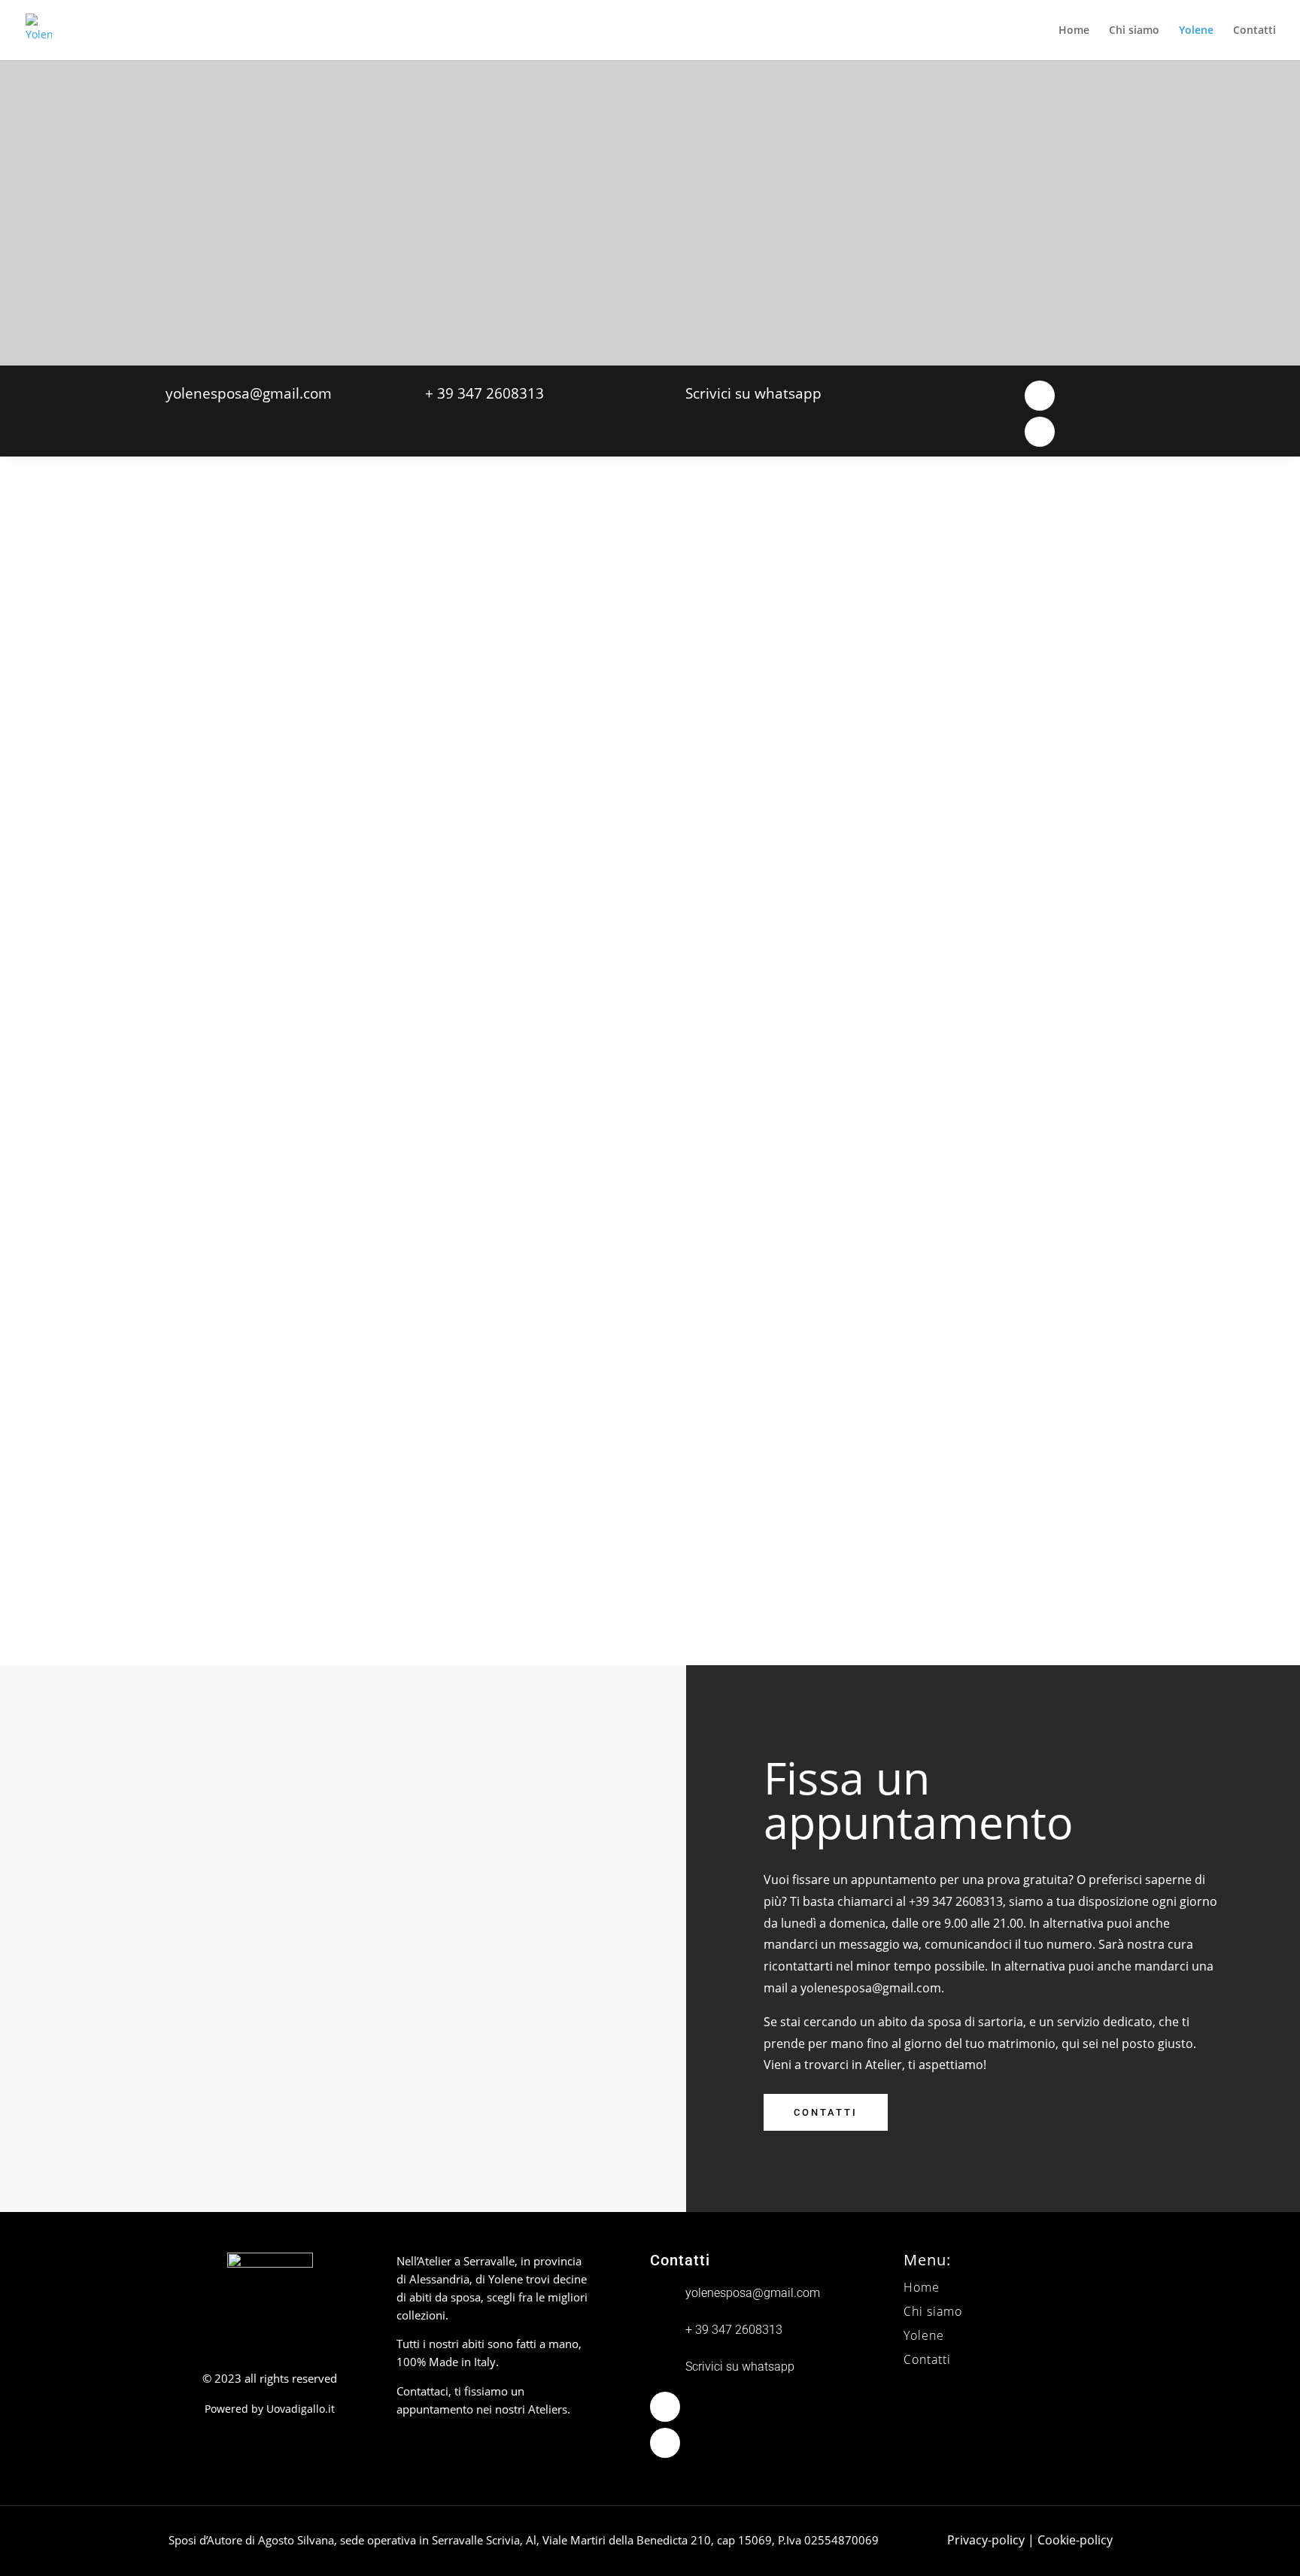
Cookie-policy (1075, 2540)
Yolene (1196, 31)
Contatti (1254, 31)
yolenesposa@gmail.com (871, 1988)
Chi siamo (1134, 31)
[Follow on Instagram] (1040, 432)
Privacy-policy (986, 2540)
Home (1074, 31)
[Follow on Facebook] (1040, 396)
